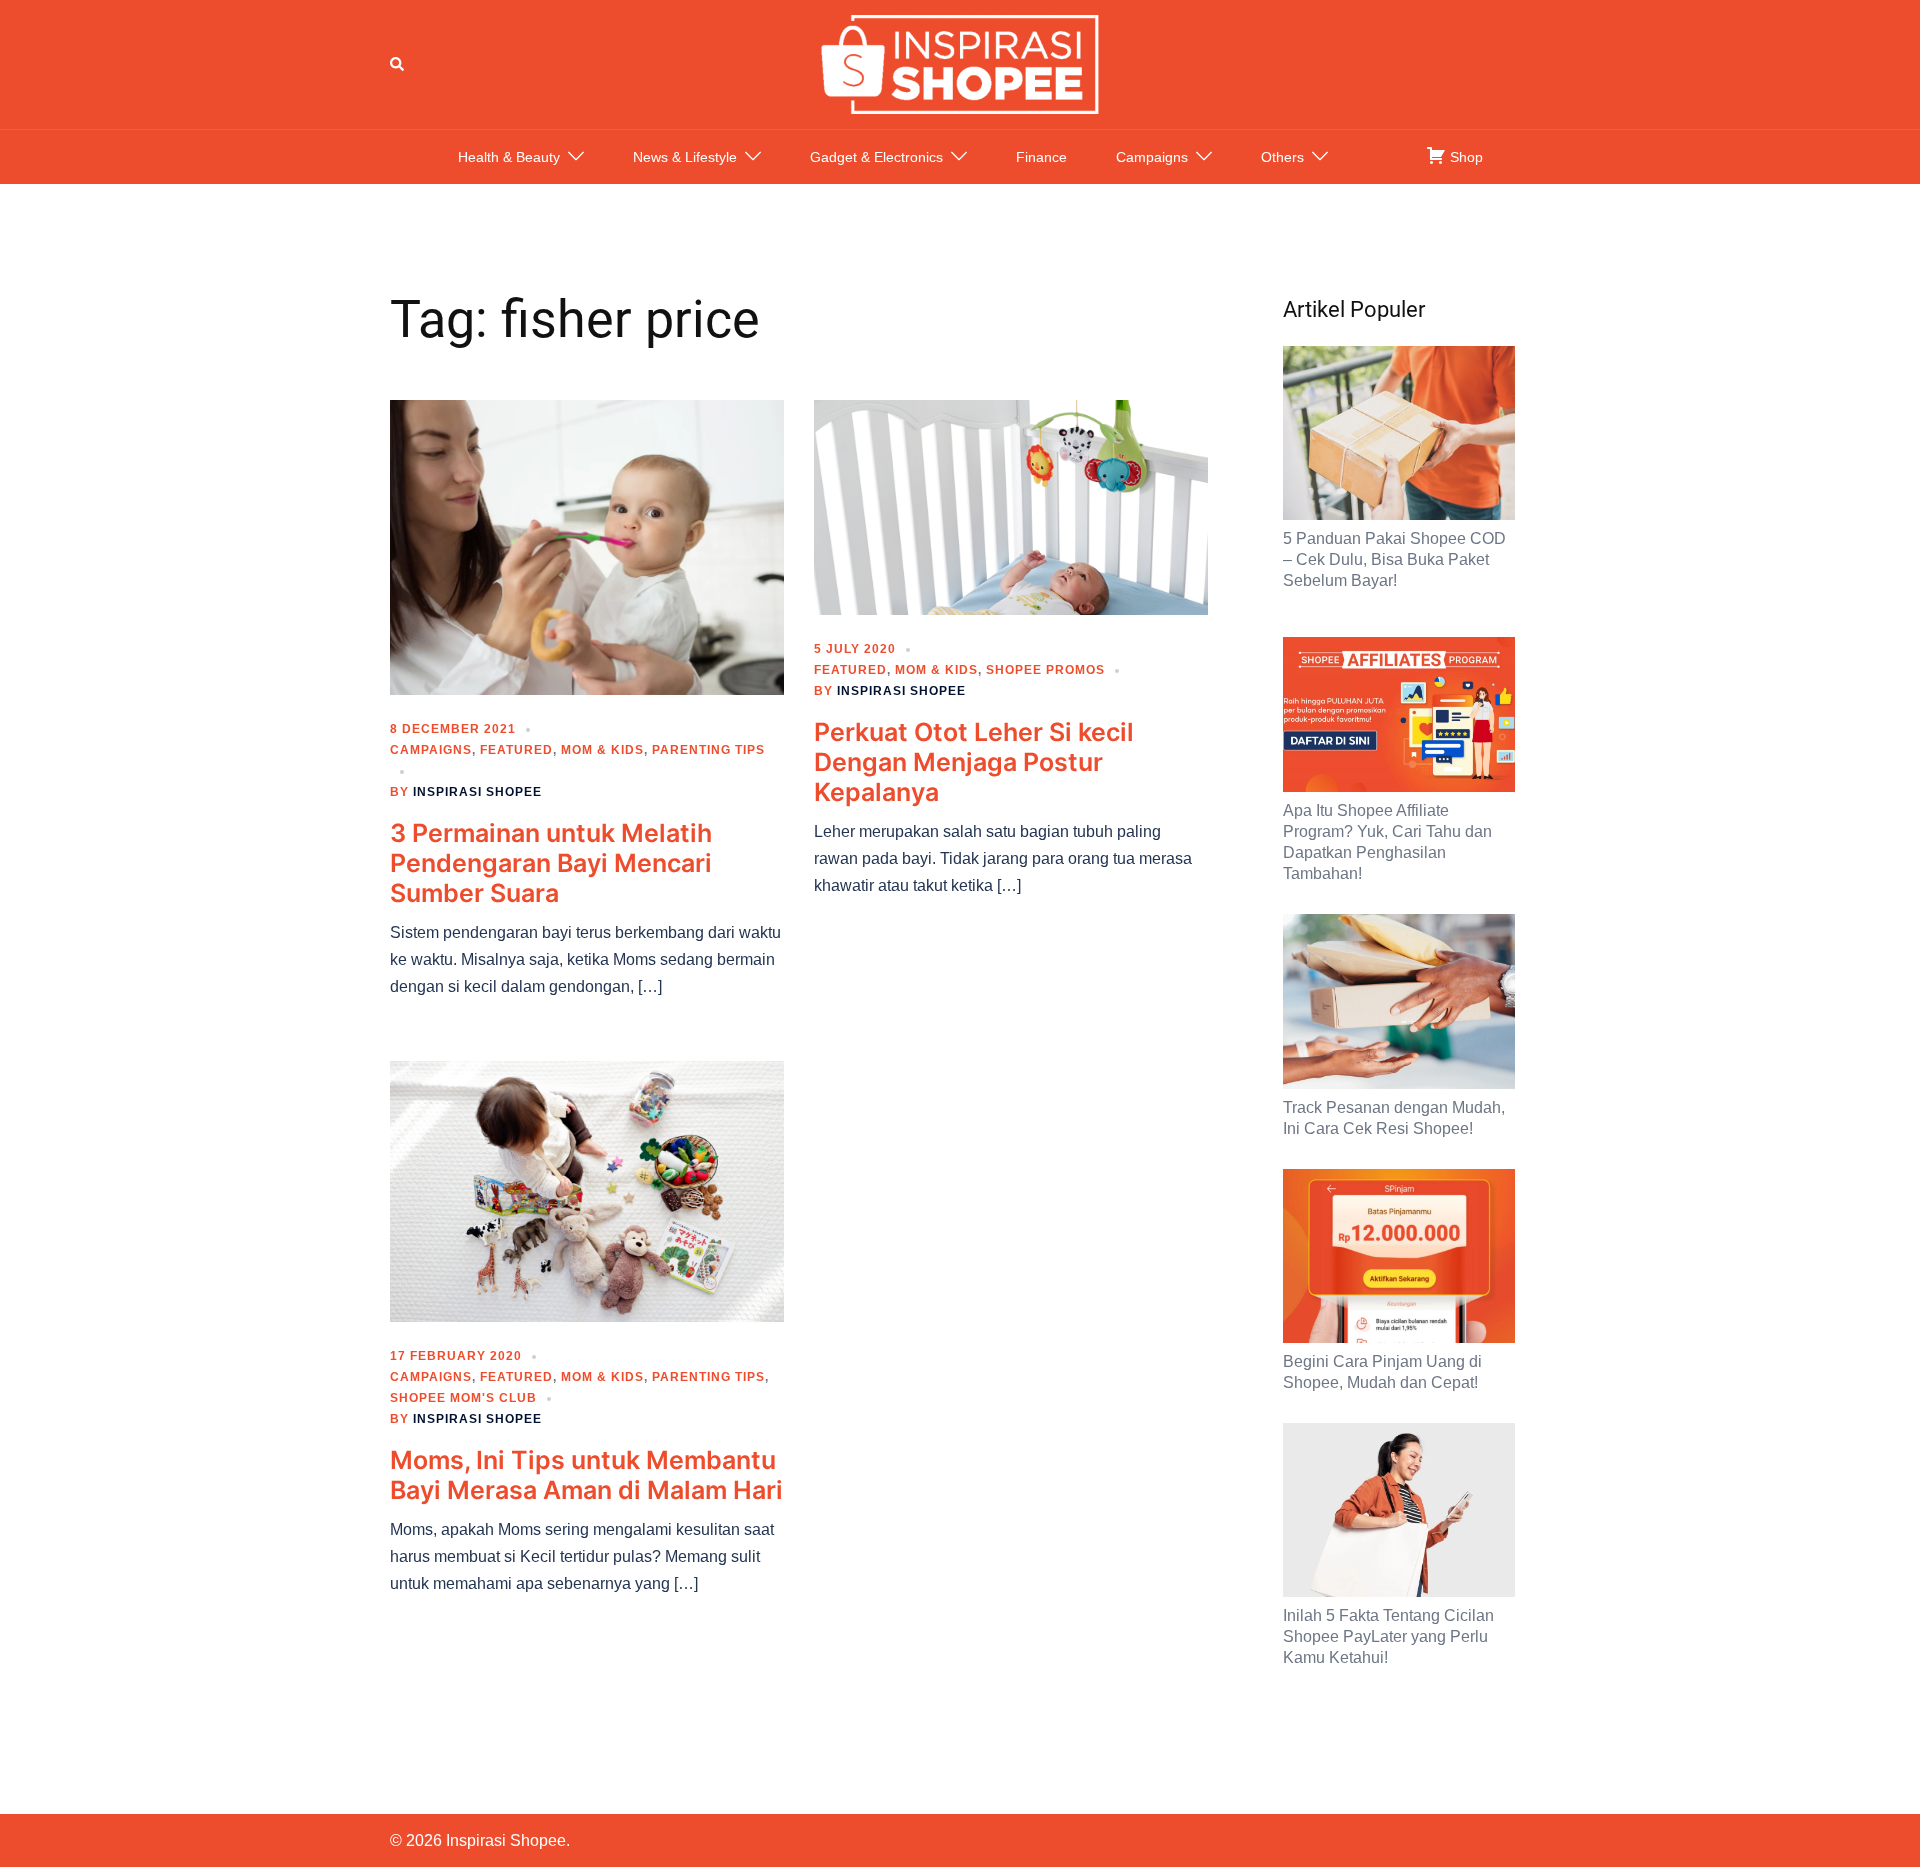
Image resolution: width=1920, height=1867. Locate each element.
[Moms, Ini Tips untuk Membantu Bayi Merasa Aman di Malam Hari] (587, 1190)
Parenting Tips (708, 750)
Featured (516, 750)
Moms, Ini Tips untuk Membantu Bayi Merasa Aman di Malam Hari (586, 1475)
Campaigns (1152, 157)
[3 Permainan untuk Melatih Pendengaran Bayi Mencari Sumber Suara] (587, 546)
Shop (1464, 157)
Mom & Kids (602, 750)
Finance (1041, 157)
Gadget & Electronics (876, 157)
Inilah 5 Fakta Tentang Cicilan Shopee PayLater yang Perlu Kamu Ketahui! (1388, 1636)
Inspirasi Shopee (477, 792)
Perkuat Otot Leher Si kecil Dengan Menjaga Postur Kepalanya (974, 762)
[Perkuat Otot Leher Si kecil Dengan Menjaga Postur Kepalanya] (1011, 506)
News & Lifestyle (685, 157)
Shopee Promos (1045, 670)
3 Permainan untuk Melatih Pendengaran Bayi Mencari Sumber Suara (551, 863)
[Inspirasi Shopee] (960, 63)
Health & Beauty (509, 157)
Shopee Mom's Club (463, 1398)
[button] (398, 64)
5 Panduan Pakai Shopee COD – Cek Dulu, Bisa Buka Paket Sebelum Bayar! (1394, 559)
